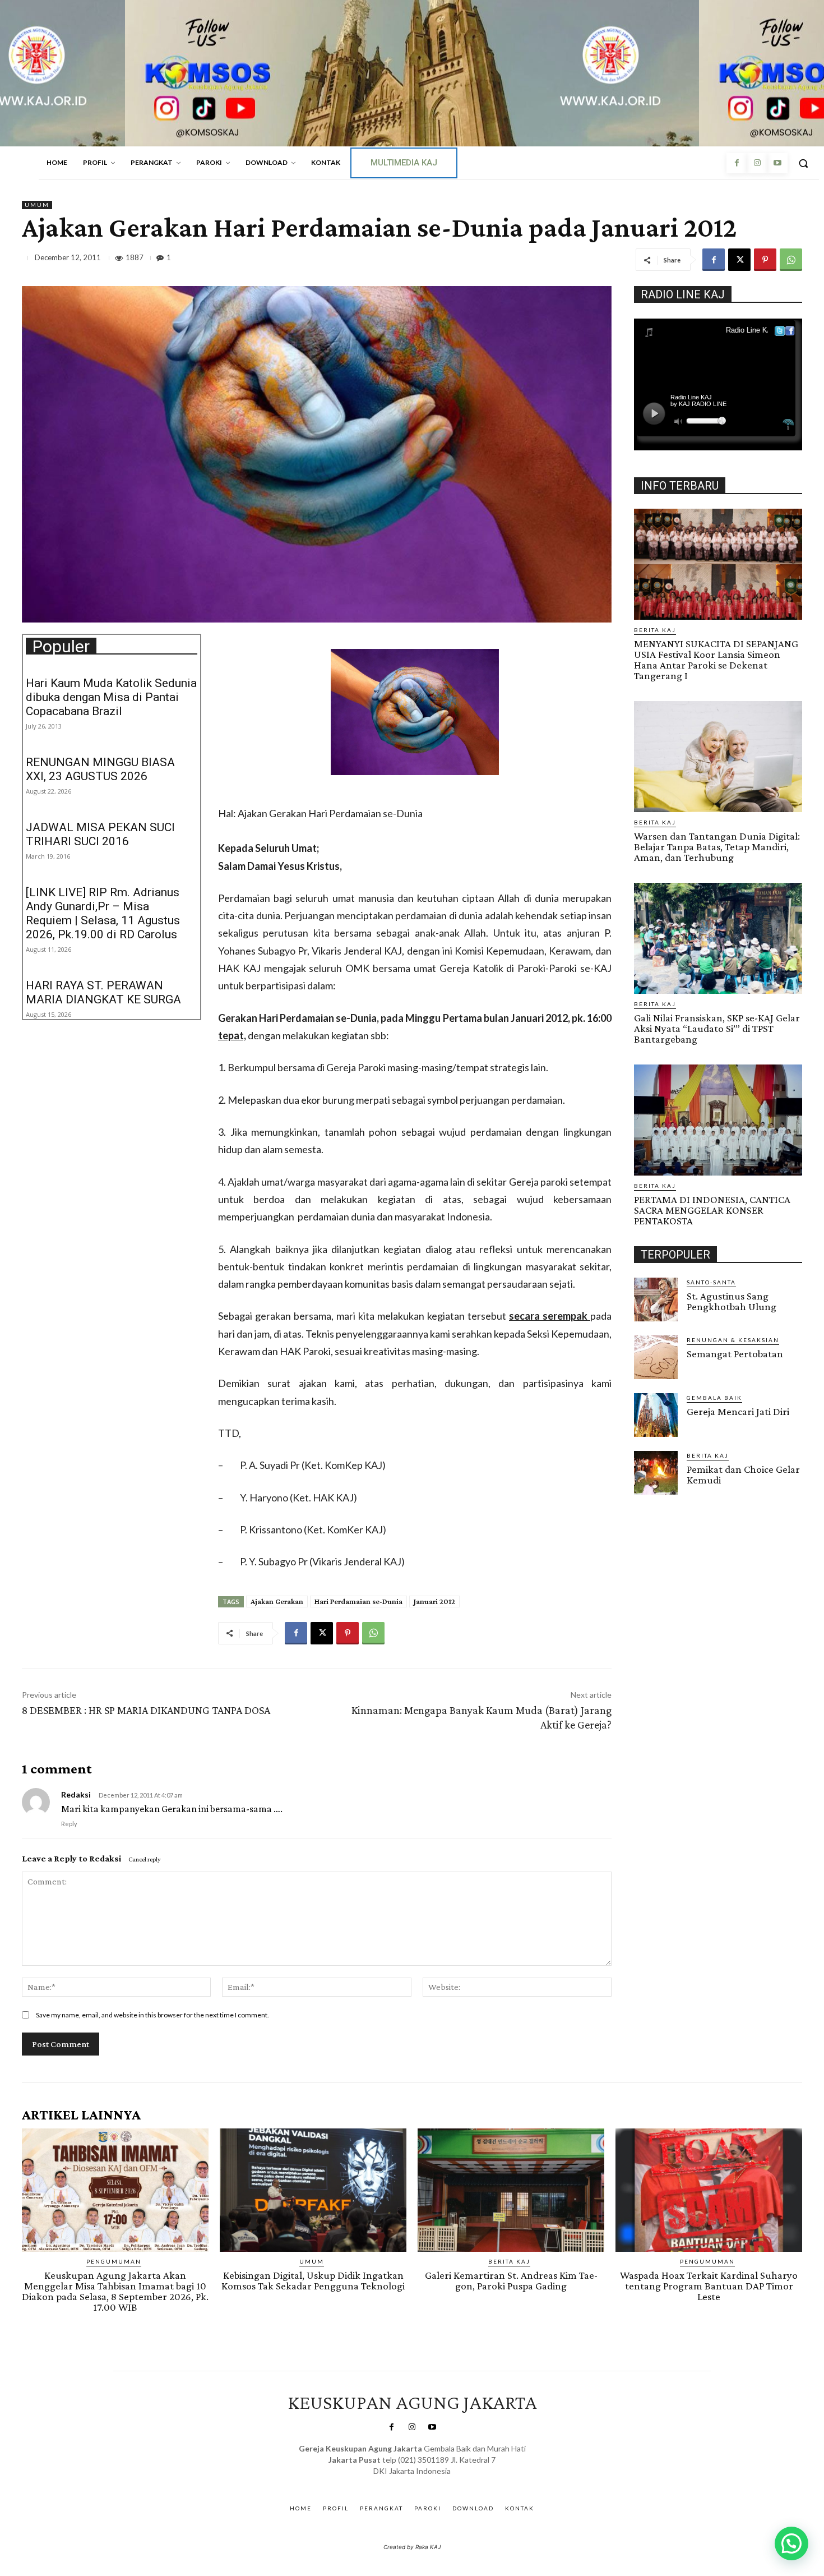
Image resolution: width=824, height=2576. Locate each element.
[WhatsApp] (791, 260)
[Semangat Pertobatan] (656, 1357)
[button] (803, 163)
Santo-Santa (711, 1282)
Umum (37, 205)
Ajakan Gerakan (277, 1601)
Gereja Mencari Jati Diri (738, 1411)
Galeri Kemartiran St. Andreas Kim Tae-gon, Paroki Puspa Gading (511, 2280)
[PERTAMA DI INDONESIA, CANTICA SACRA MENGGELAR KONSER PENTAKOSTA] (718, 1120)
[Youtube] (777, 163)
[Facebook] (737, 163)
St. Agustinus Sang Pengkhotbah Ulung (732, 1301)
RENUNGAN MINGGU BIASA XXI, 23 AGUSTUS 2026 (100, 769)
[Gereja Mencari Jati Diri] (656, 1415)
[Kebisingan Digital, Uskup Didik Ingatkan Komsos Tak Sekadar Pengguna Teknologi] (313, 2190)
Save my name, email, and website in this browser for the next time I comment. (152, 2015)
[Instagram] (757, 163)
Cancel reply (145, 1859)
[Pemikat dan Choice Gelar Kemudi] (656, 1473)
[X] (739, 260)
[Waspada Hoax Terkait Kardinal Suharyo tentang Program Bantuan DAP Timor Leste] (709, 2190)
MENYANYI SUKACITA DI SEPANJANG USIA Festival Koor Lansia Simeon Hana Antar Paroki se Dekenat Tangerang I (716, 660)
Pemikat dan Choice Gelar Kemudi (743, 1474)
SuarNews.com (395, 2482)
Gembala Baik (714, 1398)
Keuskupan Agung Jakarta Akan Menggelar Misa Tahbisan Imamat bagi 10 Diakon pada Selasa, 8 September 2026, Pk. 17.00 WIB (115, 2291)
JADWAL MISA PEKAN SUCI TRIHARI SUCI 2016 (100, 834)
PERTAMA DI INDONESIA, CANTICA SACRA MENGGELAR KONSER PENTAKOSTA (712, 1210)
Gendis (445, 2482)
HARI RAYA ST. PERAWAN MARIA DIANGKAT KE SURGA (103, 992)
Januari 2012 (434, 1601)
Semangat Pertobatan (735, 1354)
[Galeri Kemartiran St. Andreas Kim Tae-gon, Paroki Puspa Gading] (511, 2190)
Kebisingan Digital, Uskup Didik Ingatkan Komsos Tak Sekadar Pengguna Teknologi (313, 2280)
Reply (69, 1824)
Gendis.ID (654, 1498)
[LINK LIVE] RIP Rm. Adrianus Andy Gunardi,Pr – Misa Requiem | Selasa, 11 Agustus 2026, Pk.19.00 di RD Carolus (103, 913)
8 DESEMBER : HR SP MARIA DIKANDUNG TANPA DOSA (146, 1710)
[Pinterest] (765, 260)
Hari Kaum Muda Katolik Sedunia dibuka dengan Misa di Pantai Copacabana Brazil (111, 697)
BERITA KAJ (655, 630)
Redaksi (105, 1858)
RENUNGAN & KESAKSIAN (733, 1340)
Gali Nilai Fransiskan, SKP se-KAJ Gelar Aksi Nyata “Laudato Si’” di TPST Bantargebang (717, 1028)
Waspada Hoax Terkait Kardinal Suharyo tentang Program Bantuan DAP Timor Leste (709, 2286)
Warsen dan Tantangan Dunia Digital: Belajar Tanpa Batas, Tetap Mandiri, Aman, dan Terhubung (717, 847)
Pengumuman (114, 2261)
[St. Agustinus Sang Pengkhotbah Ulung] (656, 1299)
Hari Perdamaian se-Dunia (358, 1601)
